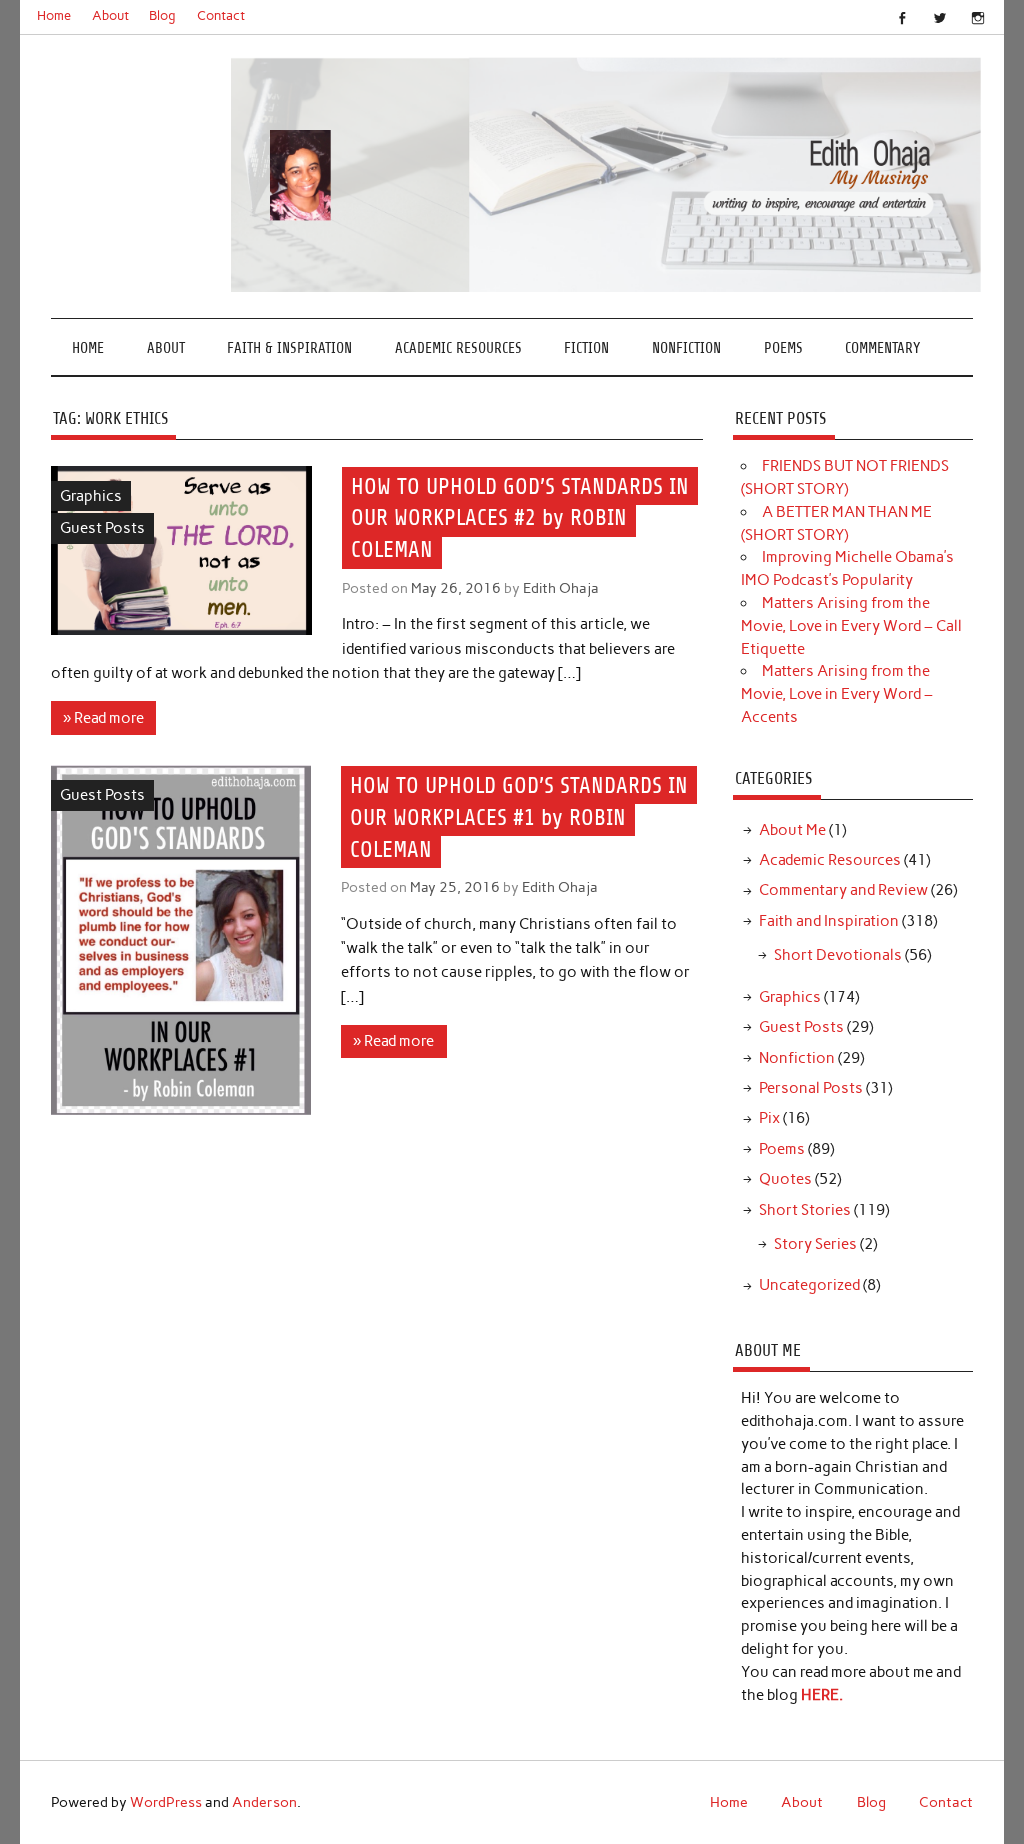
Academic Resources (458, 348)
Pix (769, 1118)
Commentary (882, 348)
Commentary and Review (843, 890)
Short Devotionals (838, 955)
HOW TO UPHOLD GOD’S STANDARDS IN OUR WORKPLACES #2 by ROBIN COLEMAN (520, 517)
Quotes (785, 1179)
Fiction (586, 348)
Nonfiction (686, 348)
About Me (792, 830)
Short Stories (805, 1210)
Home (54, 15)
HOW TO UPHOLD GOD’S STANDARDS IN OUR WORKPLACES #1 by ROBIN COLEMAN (519, 817)
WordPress (166, 1802)
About (110, 15)
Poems (783, 348)
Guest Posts (102, 528)
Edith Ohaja (561, 588)
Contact (221, 15)
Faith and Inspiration (829, 921)
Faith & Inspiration (289, 348)
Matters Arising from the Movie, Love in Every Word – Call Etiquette (851, 626)
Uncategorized (809, 1285)
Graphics (91, 496)
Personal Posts (811, 1088)
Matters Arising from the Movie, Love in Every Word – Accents (837, 694)
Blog (162, 15)
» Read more (103, 718)
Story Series (815, 1244)
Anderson (264, 1802)
